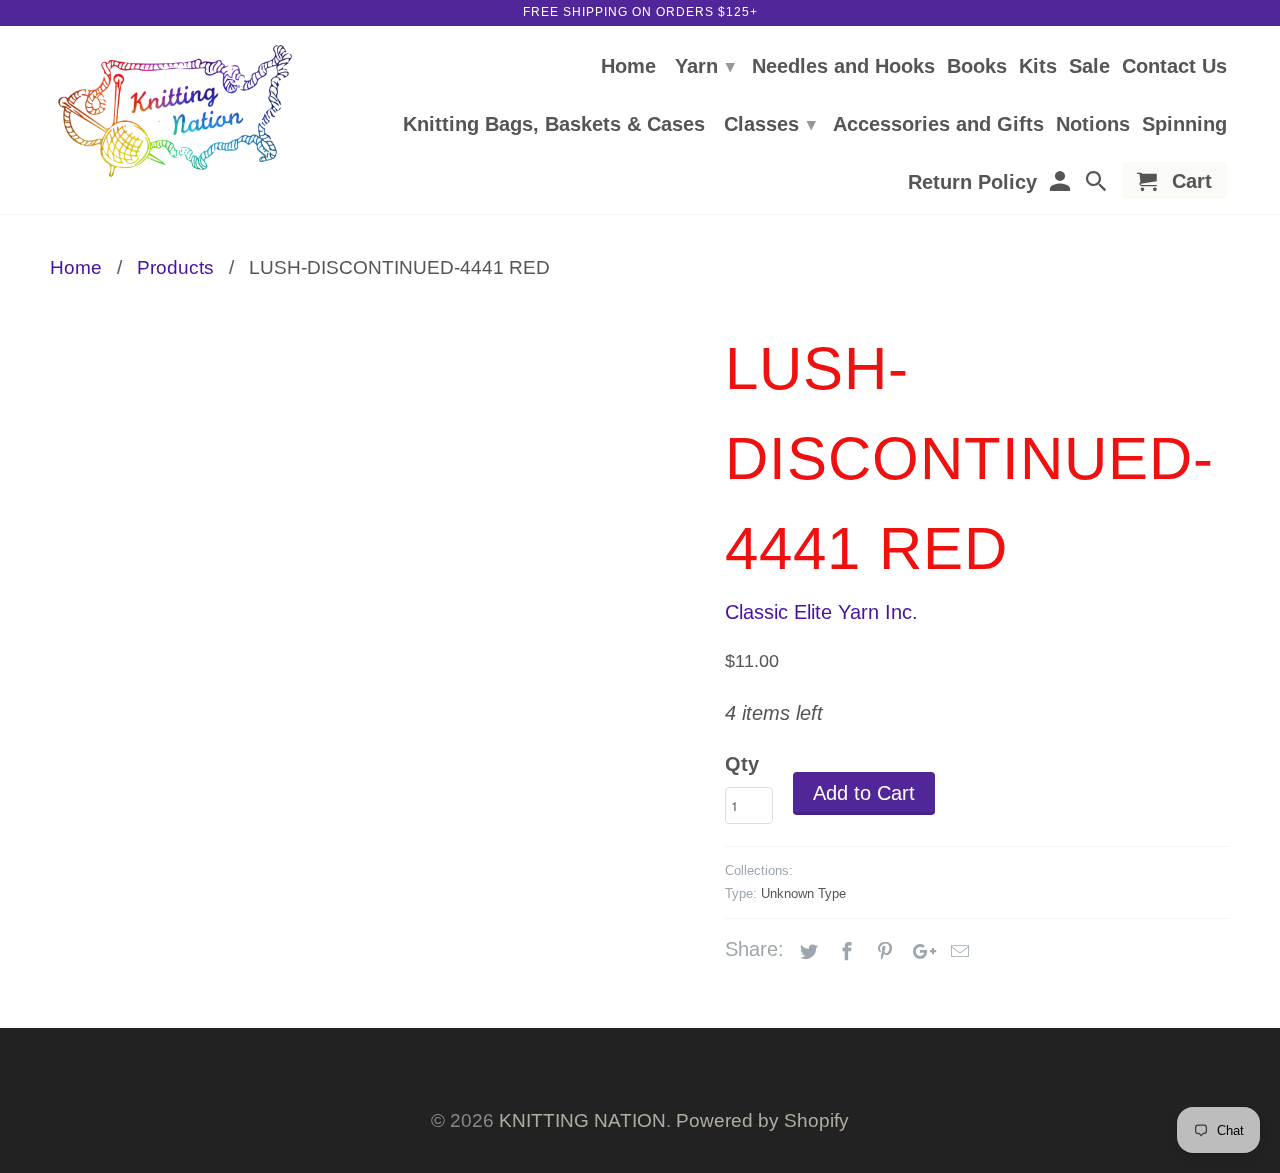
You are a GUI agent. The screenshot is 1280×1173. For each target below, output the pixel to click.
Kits (1038, 67)
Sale (1089, 67)
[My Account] (1061, 184)
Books (977, 67)
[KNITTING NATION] (175, 111)
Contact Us (1174, 67)
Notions (1093, 125)
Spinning (1184, 125)
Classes (770, 124)
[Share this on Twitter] (806, 952)
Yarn (705, 66)
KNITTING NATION (582, 1120)
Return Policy (972, 183)
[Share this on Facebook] (844, 952)
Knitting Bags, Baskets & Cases (554, 125)
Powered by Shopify (762, 1120)
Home (628, 67)
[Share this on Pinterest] (882, 952)
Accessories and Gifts (938, 125)
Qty (742, 764)
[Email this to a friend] (957, 952)
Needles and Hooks (843, 67)
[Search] (1098, 184)
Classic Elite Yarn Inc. (821, 612)
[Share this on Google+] (919, 952)
